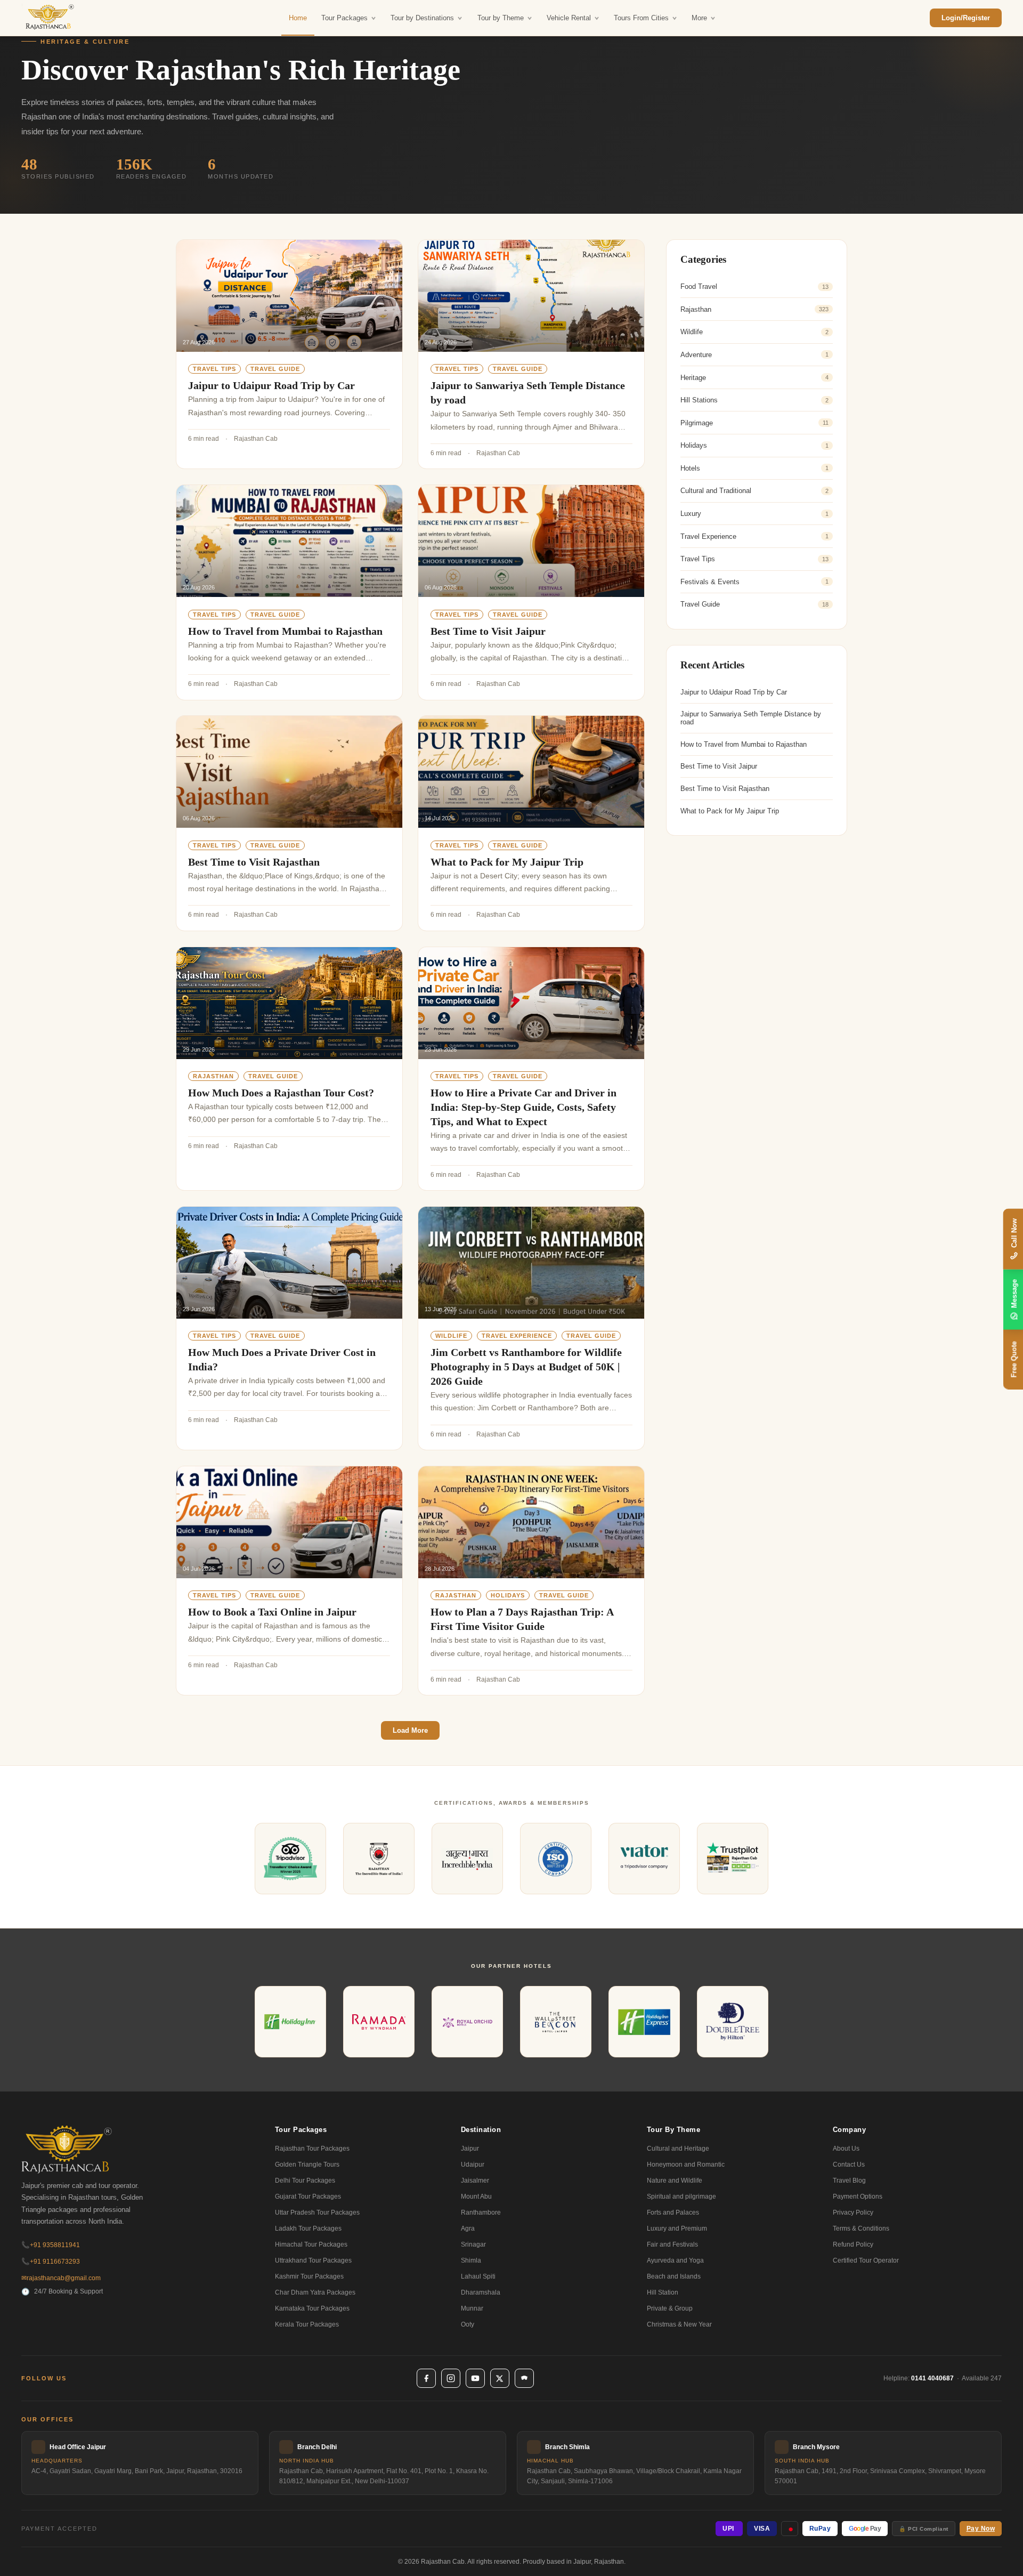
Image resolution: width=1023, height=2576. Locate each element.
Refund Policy (853, 2244)
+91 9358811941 (51, 2245)
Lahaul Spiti (478, 2276)
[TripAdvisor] (524, 2378)
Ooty (468, 2324)
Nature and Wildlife (675, 2181)
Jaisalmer (475, 2181)
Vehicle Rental (569, 18)
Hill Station (663, 2292)
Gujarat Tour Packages (308, 2197)
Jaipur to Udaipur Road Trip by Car (271, 385)
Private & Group (670, 2308)
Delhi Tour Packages (305, 2181)
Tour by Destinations (422, 18)
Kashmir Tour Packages (309, 2276)
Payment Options (858, 2197)
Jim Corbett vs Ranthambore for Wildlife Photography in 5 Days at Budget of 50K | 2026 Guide (526, 1367)
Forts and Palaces (673, 2212)
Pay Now (981, 2529)
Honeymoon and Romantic (686, 2165)
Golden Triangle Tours (307, 2165)
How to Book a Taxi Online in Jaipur (272, 1612)
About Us (846, 2149)
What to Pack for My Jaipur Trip (507, 862)
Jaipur (470, 2149)
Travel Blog (849, 2181)
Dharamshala (481, 2292)
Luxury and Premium (677, 2228)
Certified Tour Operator (866, 2260)
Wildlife (451, 1336)
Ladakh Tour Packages (308, 2228)
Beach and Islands (674, 2276)
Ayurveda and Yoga (675, 2260)
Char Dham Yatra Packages (315, 2292)
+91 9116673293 (51, 2262)
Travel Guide (275, 369)
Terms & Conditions (861, 2228)
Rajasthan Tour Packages (312, 2149)
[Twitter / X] (500, 2378)
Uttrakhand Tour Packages (313, 2260)
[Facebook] (426, 2378)
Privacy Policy (853, 2212)
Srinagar (473, 2244)
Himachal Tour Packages (311, 2244)
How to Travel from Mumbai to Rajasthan (285, 631)
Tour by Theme (501, 18)
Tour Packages (344, 18)
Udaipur (473, 2165)
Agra (468, 2228)
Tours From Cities (641, 18)
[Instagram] (451, 2378)
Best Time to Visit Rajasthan (254, 862)
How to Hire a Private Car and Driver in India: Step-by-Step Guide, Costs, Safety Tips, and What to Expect (523, 1107)
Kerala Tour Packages (307, 2324)
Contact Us (849, 2165)
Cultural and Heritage (678, 2149)
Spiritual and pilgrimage (681, 2197)
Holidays (508, 1595)
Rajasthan (213, 1076)
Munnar (472, 2308)
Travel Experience (517, 1336)
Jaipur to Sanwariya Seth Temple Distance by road (751, 718)
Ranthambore (481, 2212)
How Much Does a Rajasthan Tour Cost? (281, 1093)
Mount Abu (476, 2197)
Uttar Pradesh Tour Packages (317, 2212)
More (699, 18)
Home (298, 18)
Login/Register (966, 18)
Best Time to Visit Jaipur (488, 631)
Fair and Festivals (672, 2244)
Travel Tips (214, 369)
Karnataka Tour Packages (312, 2308)
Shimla (471, 2260)
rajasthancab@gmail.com (61, 2278)
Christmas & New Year (679, 2324)
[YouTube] (475, 2378)
